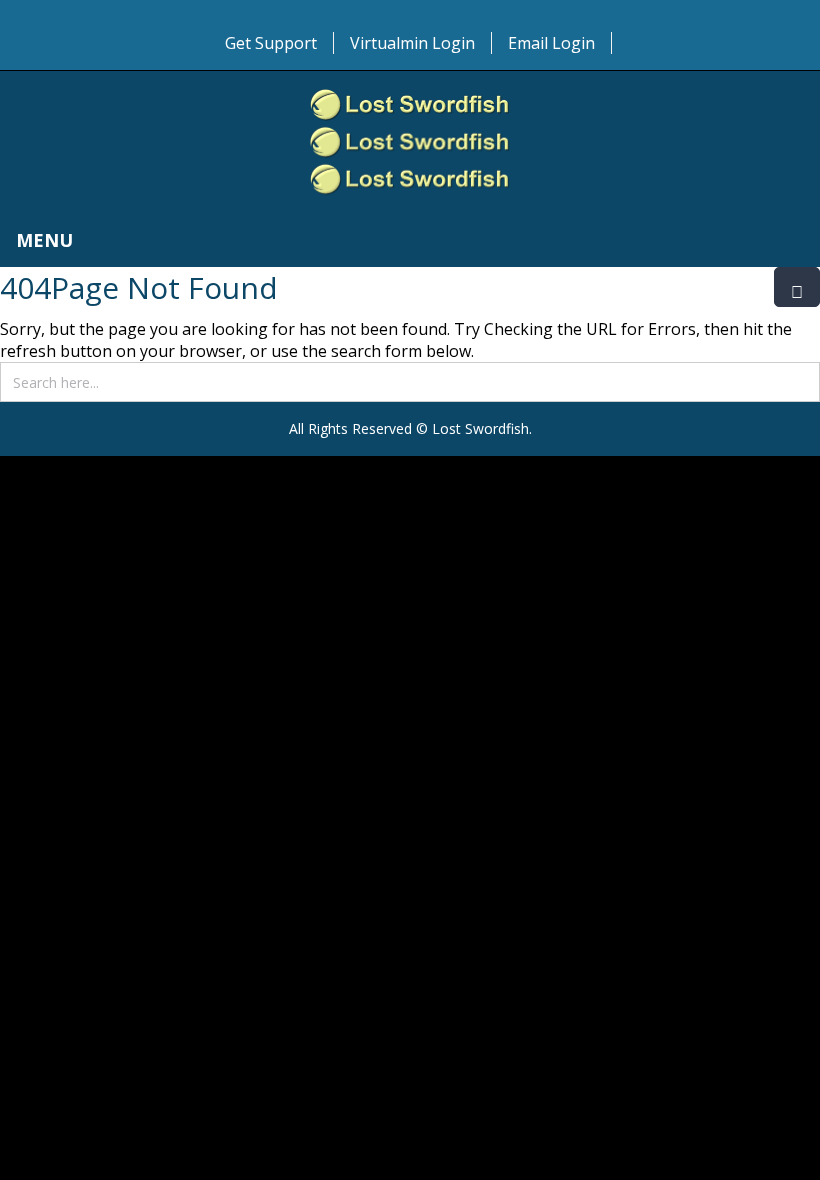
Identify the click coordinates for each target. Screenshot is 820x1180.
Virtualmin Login (412, 43)
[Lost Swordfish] (410, 142)
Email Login (551, 43)
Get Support (271, 43)
